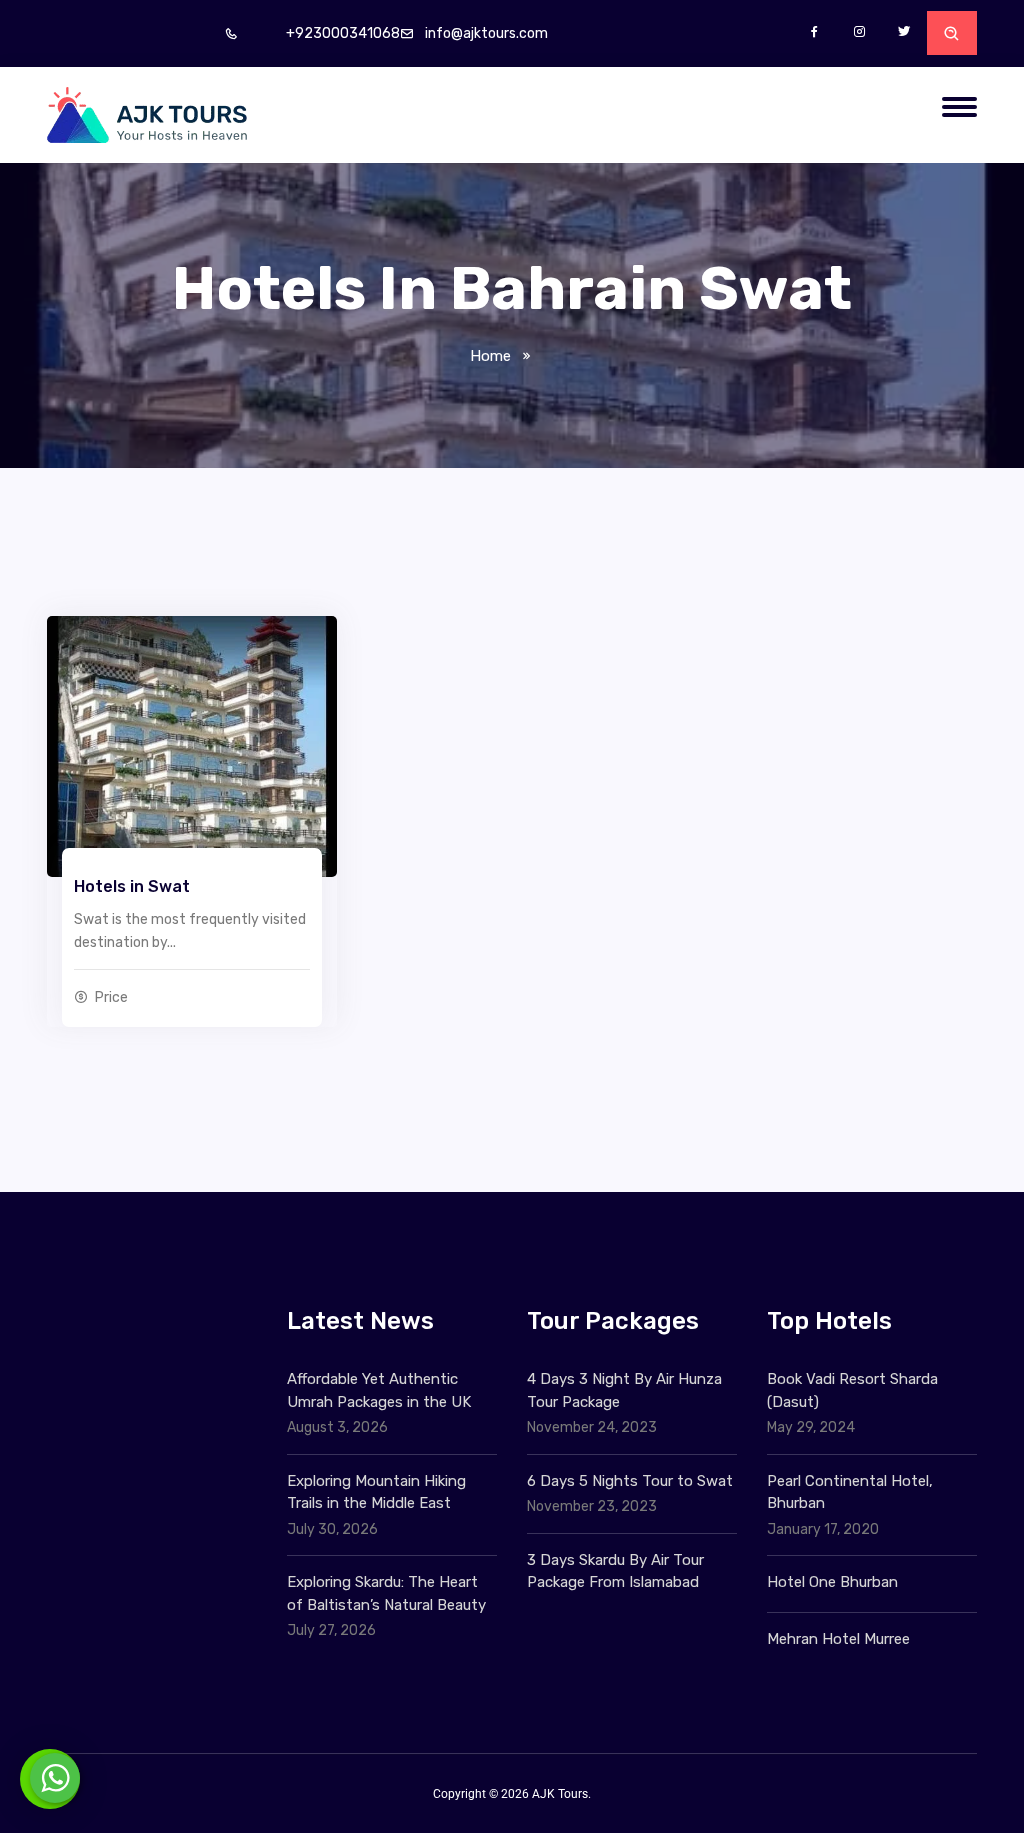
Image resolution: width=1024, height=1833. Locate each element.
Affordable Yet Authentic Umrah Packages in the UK (381, 1390)
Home (490, 356)
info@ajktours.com (486, 33)
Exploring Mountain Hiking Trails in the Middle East (376, 1492)
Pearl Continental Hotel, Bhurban (850, 1492)
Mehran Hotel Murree (838, 1639)
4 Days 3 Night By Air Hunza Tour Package (624, 1390)
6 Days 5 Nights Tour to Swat (630, 1481)
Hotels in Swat (132, 886)
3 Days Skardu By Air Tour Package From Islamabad (615, 1571)
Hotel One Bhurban (832, 1582)
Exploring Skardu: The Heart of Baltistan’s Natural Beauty (386, 1593)
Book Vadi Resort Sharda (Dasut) (852, 1390)
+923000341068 (343, 33)
